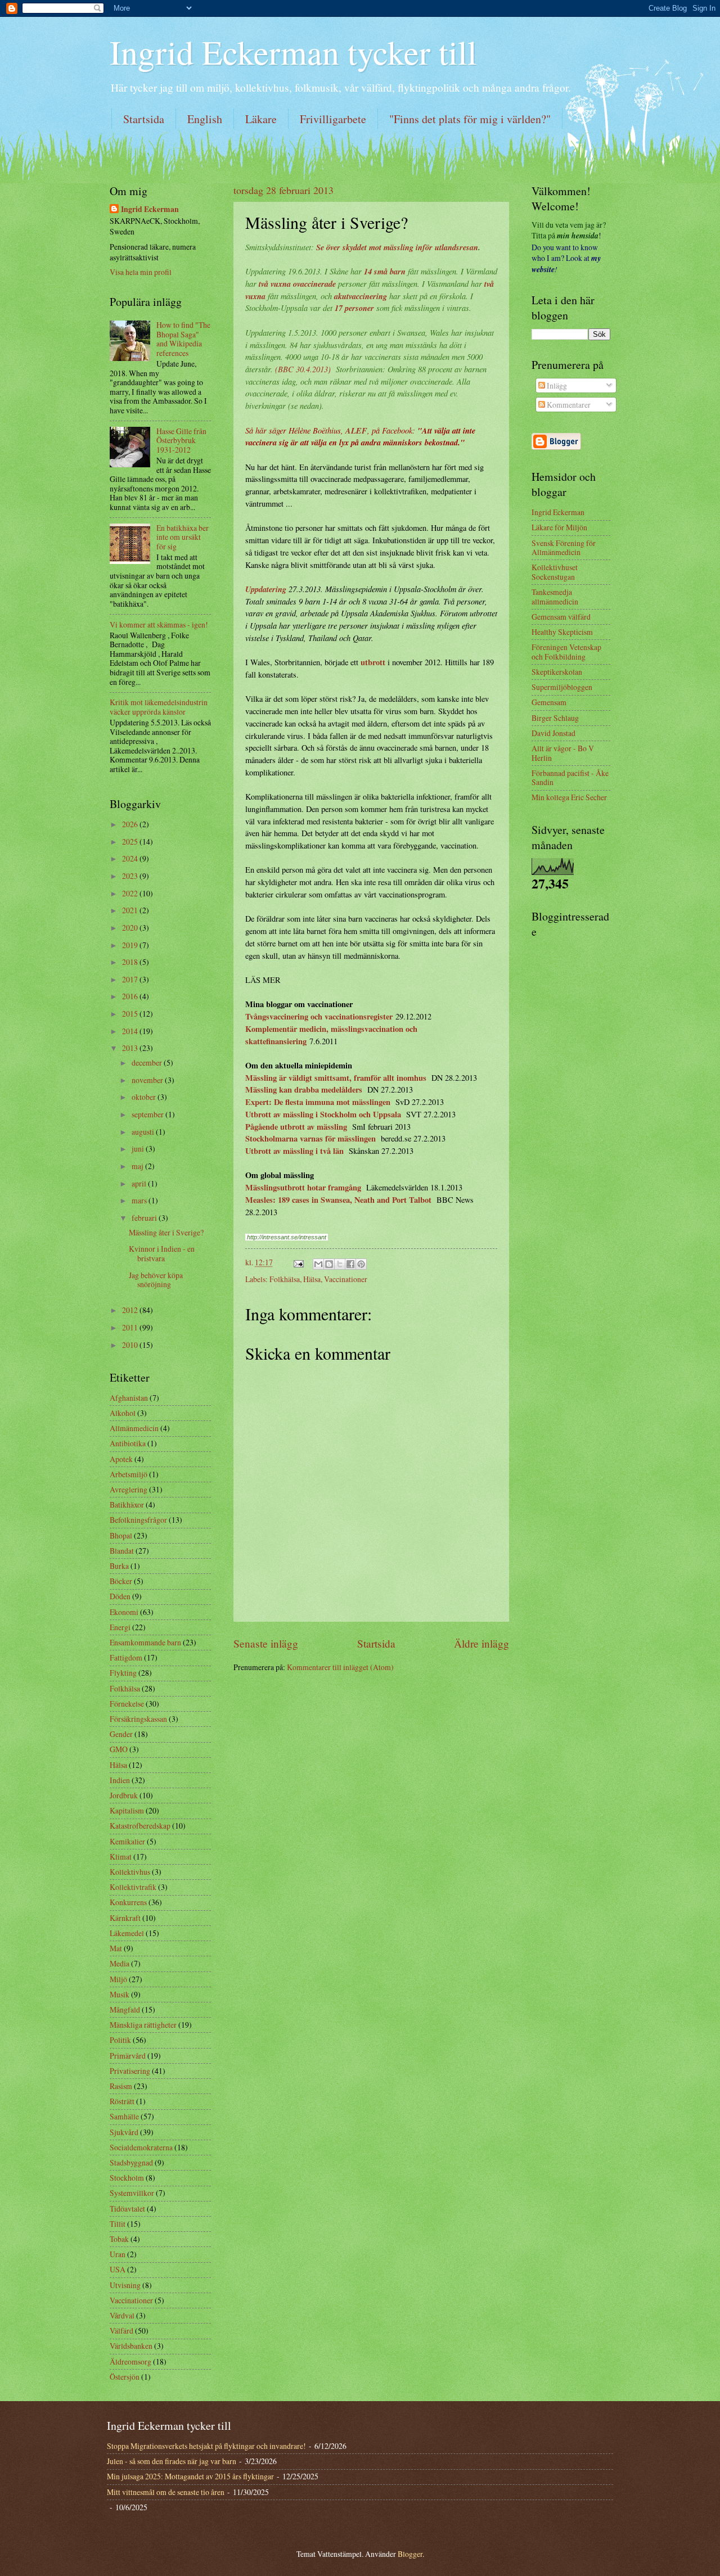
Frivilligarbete (333, 119)
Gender (121, 1734)
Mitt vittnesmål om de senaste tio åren (166, 2492)
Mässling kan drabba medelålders (304, 1090)
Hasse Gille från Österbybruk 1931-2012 (181, 440)
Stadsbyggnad (131, 2162)
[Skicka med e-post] (318, 1264)
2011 (131, 1327)
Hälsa (312, 1279)
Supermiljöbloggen (562, 687)
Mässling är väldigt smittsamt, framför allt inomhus (336, 1078)
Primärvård (128, 2056)
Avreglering (129, 1489)
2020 (131, 928)
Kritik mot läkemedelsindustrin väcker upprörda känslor (159, 707)
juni (139, 1149)
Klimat (121, 1857)
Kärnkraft (125, 1918)
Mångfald (125, 2009)
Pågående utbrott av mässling (296, 1127)
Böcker (121, 1581)
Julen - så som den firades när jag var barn (172, 2461)
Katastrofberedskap (140, 1826)
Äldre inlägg (481, 1643)
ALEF (356, 430)
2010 (131, 1345)
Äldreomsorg (130, 2361)
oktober (145, 1097)
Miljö (118, 1979)
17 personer (354, 308)
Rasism (121, 2086)
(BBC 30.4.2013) (303, 369)
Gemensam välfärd (561, 617)
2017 (131, 979)
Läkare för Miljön (559, 527)
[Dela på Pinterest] (361, 1264)
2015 (131, 1014)
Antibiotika (128, 1443)
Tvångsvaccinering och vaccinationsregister (319, 1016)
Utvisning (125, 2285)
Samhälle (124, 2116)
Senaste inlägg (266, 1643)
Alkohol (123, 1413)
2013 (131, 1048)
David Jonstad (553, 733)
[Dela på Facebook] (350, 1264)
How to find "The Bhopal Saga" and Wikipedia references (183, 339)
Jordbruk (124, 1795)
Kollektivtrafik (133, 1887)
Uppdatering (266, 589)
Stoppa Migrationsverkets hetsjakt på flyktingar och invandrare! (206, 2446)
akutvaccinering (361, 296)
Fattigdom (126, 1657)
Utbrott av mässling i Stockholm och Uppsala (323, 1114)
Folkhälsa (285, 1279)
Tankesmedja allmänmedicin (555, 597)
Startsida (144, 119)
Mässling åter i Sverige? (166, 1232)
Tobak (119, 2239)
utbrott (373, 662)
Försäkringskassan (138, 1719)
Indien (120, 1780)
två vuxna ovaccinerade (297, 284)
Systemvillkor (132, 2193)
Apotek (121, 1459)
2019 (131, 945)
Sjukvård (124, 2132)
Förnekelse (127, 1704)
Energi (120, 1627)
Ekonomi (124, 1612)
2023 (131, 876)
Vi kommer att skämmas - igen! (159, 624)
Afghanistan (129, 1398)
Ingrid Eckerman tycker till (293, 52)
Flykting (123, 1673)
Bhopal (121, 1535)
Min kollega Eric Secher (569, 797)
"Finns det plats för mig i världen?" (470, 119)
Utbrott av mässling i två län (294, 1151)
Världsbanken (131, 2346)
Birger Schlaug (555, 718)
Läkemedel (127, 1933)
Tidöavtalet (127, 2209)
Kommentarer (568, 405)
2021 (131, 910)
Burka (119, 1566)
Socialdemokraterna (141, 2147)
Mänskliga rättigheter (143, 2025)
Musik (120, 1994)
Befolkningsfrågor (138, 1520)
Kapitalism (127, 1810)
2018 (131, 962)
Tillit (118, 2224)
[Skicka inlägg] (298, 1262)
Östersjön (125, 2377)
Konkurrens (128, 1902)
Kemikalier (127, 1841)
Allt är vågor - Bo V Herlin (563, 753)
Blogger (410, 2554)
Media (120, 1963)
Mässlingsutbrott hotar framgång (303, 1187)
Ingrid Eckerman (150, 209)
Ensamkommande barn (145, 1642)
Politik (120, 2040)
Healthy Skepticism (562, 632)
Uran (118, 2254)
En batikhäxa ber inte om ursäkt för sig (183, 537)
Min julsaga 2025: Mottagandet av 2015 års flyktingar (190, 2476)
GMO (119, 1749)
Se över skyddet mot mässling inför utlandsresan (397, 247)
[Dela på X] (340, 1264)
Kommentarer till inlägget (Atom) (340, 1667)
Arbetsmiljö (129, 1474)
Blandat (122, 1551)
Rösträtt (122, 2101)
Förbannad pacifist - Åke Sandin (570, 778)
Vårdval (122, 2315)
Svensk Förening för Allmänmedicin (564, 548)
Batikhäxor (127, 1504)
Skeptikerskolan (557, 672)
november (148, 1080)
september (148, 1114)
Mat (116, 1948)
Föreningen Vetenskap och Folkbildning (566, 652)
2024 (131, 858)
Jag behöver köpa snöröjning (156, 1280)
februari (145, 1218)
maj (138, 1166)
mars (140, 1200)
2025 (131, 842)
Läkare (261, 119)
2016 (131, 996)
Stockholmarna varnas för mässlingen (310, 1138)
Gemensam (549, 702)
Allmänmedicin (134, 1428)
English (205, 119)
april (140, 1183)
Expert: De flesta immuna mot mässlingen (318, 1102)
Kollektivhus (130, 1872)
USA (118, 2269)
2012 (131, 1310)
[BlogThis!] (329, 1264)
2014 (131, 1031)
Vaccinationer (346, 1279)
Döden (120, 1596)
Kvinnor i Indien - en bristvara (162, 1253)
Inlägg (556, 385)
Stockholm (127, 2178)
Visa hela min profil (141, 272)
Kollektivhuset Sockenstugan (555, 572)
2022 (131, 893)
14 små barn (385, 271)
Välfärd (121, 2331)
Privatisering (130, 2071)
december (148, 1063)
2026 (131, 824)
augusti (144, 1132)
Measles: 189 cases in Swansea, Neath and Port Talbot (338, 1200)
